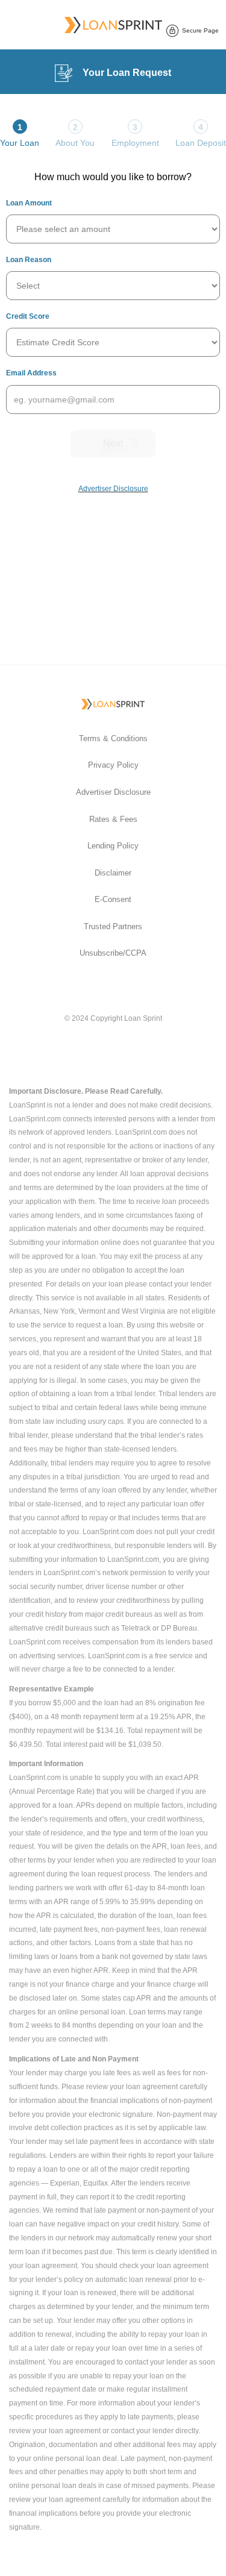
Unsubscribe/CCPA (113, 953)
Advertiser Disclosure (113, 792)
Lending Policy (113, 846)
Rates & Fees (113, 819)
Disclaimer (113, 873)
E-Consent (113, 899)
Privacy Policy (113, 765)
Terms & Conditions (113, 738)
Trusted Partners (113, 926)
